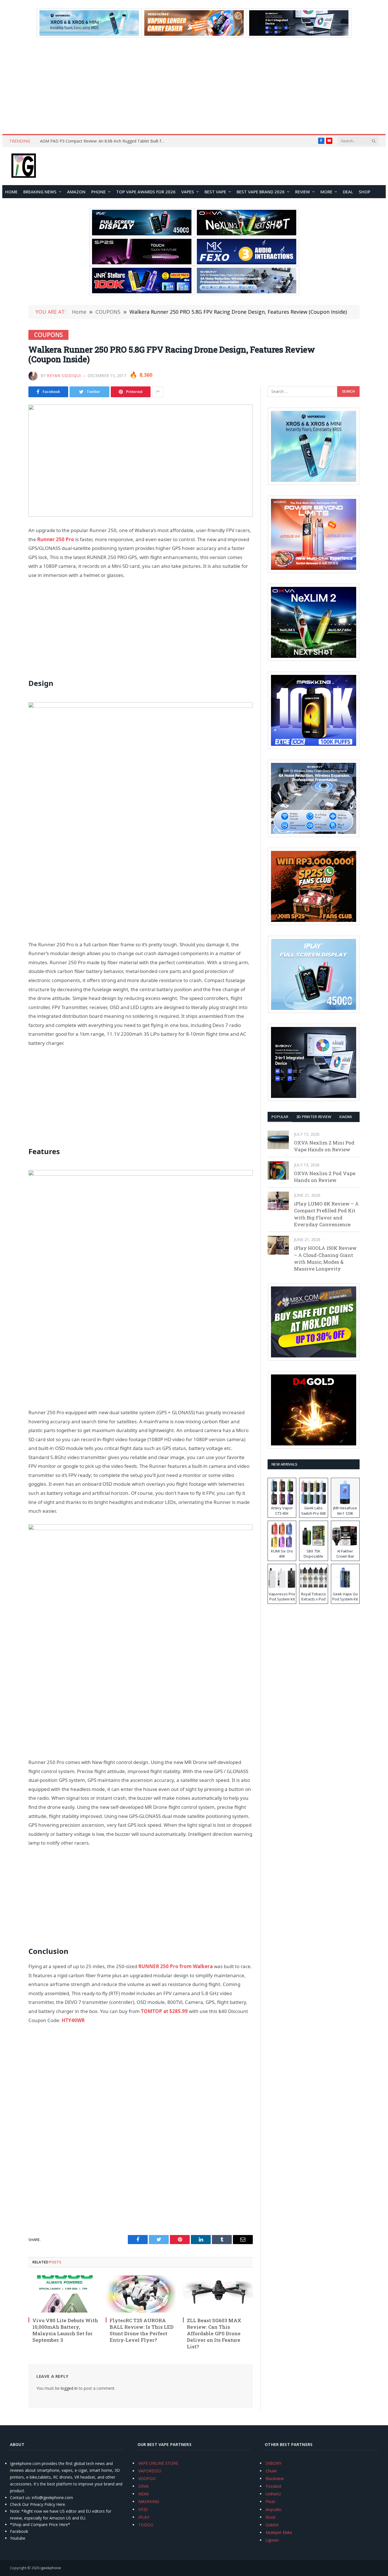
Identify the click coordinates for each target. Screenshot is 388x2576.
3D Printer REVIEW (314, 1117)
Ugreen (272, 2540)
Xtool (270, 2517)
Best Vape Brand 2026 (261, 192)
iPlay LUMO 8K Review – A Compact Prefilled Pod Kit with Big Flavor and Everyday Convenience (326, 1214)
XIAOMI (346, 1117)
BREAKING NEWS (40, 192)
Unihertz (273, 2494)
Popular (280, 1117)
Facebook (19, 2531)
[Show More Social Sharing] (158, 392)
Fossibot (274, 2486)
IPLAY (144, 2517)
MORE (326, 192)
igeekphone (51, 2568)
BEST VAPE (215, 192)
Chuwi (271, 2471)
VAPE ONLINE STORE (158, 2463)
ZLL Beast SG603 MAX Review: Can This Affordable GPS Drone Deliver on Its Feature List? (214, 2333)
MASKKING (149, 2501)
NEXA (143, 2494)
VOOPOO (147, 2478)
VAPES (188, 192)
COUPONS (48, 335)
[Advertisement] (194, 86)
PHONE (98, 192)
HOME (11, 192)
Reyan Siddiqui (64, 375)
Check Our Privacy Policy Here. (38, 2504)
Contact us (20, 2497)
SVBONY (274, 2463)
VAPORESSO (150, 2471)
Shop (365, 192)
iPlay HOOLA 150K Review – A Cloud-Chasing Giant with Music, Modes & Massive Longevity (325, 1258)
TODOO (146, 2525)
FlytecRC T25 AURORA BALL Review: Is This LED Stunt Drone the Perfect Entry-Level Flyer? (142, 2330)
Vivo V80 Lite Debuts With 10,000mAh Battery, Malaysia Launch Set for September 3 (65, 2330)
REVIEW (303, 192)
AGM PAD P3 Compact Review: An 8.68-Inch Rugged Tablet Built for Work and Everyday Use (104, 141)
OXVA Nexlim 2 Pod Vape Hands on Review (325, 1177)
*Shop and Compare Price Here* (40, 2524)
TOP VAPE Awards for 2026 (146, 192)
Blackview (275, 2478)
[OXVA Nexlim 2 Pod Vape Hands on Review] (278, 1170)
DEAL (348, 192)
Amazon (76, 192)
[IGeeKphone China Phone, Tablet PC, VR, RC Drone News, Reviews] (24, 166)
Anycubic (274, 2509)
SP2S (143, 2509)
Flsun (270, 2501)
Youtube (18, 2538)
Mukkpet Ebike (279, 2532)
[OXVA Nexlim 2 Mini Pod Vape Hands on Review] (278, 1140)
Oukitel (272, 2525)
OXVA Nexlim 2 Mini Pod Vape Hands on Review (324, 1146)
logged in (69, 2388)
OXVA (143, 2486)
